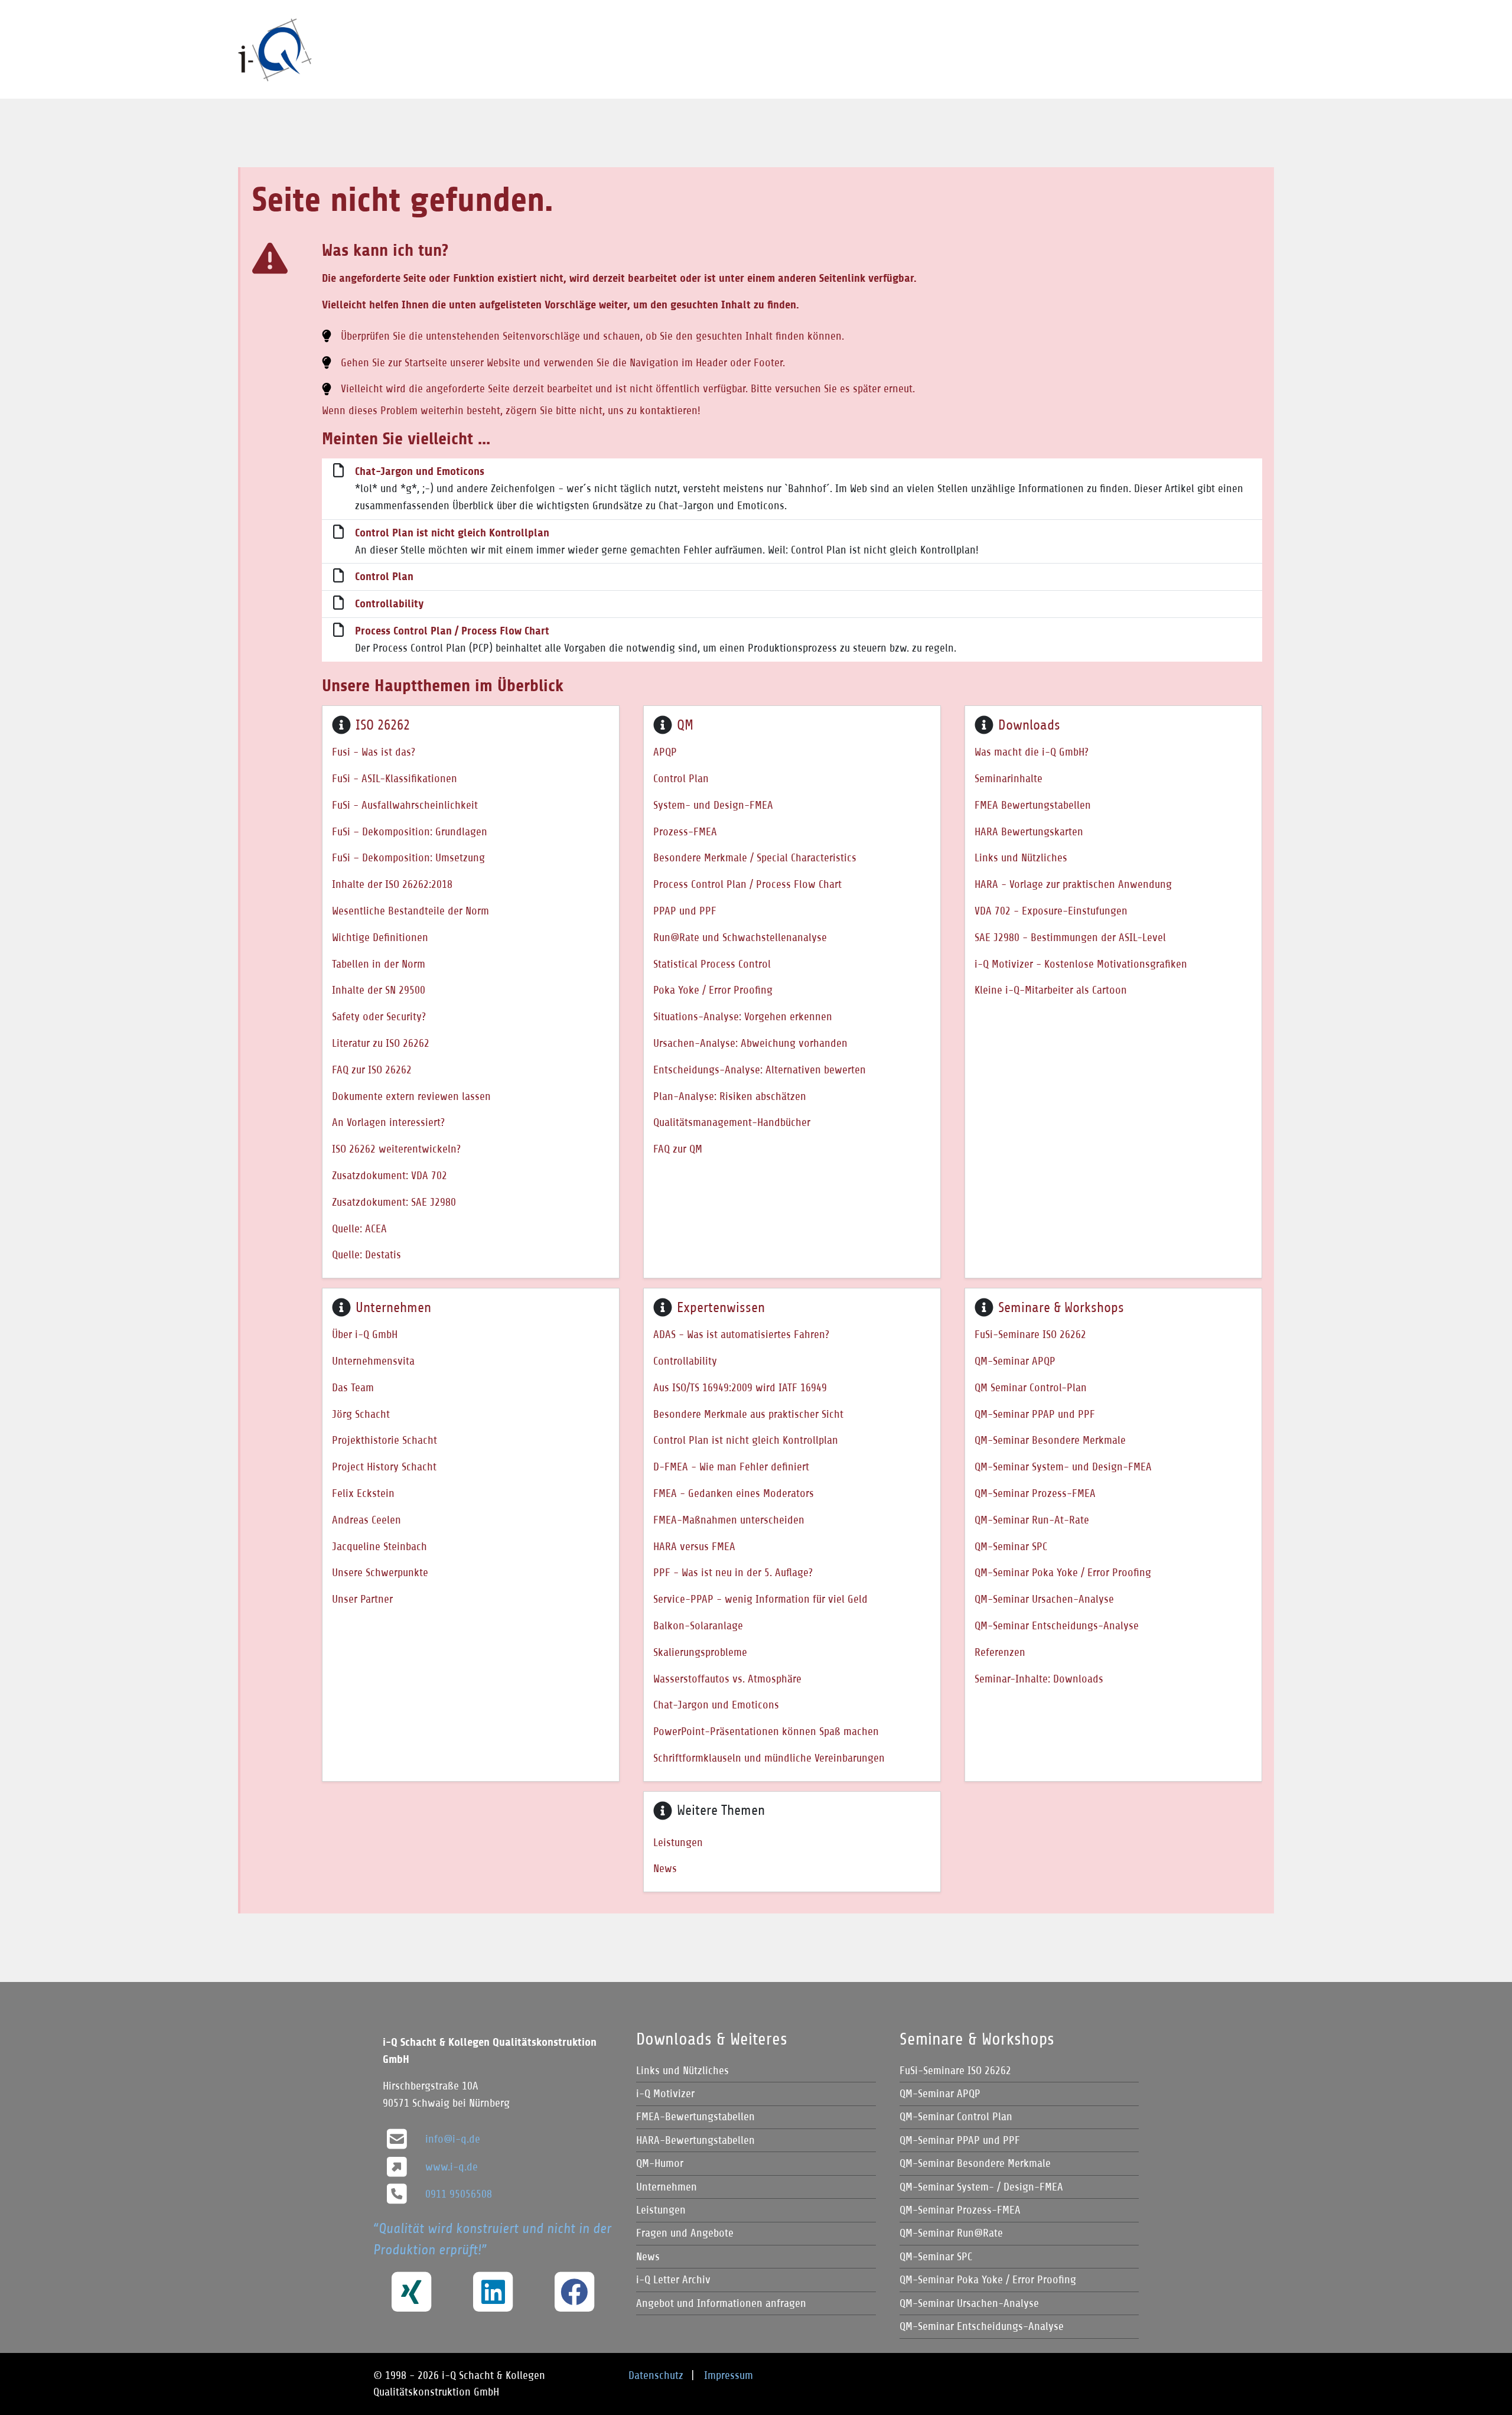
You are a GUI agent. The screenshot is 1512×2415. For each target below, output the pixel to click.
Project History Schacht (384, 1467)
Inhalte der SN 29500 (379, 990)
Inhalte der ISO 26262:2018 (392, 884)
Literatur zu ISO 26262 (381, 1043)
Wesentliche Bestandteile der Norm (410, 911)
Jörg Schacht (361, 1414)
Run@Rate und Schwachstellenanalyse (740, 937)
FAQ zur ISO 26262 (372, 1070)
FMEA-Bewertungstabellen (695, 2116)
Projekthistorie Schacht (384, 1440)
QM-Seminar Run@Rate (951, 2233)
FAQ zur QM (678, 1149)
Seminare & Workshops (1061, 1307)
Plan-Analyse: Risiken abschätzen (730, 1096)
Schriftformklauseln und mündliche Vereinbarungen (769, 1758)
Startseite (426, 362)
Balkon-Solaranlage (698, 1625)
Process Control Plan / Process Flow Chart (452, 631)
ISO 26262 (383, 725)
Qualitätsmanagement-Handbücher (732, 1122)
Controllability (389, 604)
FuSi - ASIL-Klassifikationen (395, 778)
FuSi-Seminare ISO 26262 (1030, 1334)
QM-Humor (660, 2163)
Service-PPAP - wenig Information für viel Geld (760, 1599)
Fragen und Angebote (685, 2233)
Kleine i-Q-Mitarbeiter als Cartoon (1051, 990)
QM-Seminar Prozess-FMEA (1035, 1493)
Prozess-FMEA (685, 831)
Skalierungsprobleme (700, 1652)
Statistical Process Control (712, 964)
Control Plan (384, 577)
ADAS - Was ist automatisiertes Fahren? (741, 1334)
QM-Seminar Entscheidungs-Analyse (1057, 1625)
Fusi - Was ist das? (374, 752)
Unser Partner (362, 1599)
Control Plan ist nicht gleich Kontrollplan (452, 533)
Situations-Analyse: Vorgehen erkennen (743, 1016)
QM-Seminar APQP (1015, 1361)
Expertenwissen (721, 1307)
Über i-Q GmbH (365, 1334)
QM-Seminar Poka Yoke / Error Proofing (1063, 1572)
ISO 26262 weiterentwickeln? (396, 1149)
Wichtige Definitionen (380, 937)
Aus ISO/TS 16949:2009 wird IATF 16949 (740, 1387)
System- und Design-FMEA (713, 805)
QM (685, 725)
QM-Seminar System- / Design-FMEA (981, 2187)
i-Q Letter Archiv (673, 2279)
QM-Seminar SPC (1011, 1546)
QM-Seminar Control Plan (956, 2116)
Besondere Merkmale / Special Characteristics (755, 857)
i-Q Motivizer (665, 2093)
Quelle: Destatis (366, 1254)
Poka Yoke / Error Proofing (713, 990)
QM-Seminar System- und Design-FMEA (1063, 1467)
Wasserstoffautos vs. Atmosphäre (727, 1679)
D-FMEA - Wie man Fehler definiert (731, 1467)
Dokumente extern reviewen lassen (411, 1096)
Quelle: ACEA (359, 1228)
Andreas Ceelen (366, 1520)
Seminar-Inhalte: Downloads (1039, 1679)
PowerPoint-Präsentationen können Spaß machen (766, 1731)
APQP (665, 752)
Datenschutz (656, 2375)
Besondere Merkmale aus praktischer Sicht (748, 1414)
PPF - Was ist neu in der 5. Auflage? (733, 1572)
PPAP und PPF (685, 911)
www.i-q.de (452, 2167)
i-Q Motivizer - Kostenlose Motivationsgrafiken (1081, 964)
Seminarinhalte (1008, 778)
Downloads (1029, 725)
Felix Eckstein (363, 1493)
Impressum (729, 2375)
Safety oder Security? (379, 1016)
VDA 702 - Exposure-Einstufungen (1051, 911)
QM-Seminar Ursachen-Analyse (1044, 1599)
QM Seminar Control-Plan (1031, 1387)
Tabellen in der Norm (379, 964)
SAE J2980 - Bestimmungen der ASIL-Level (1070, 937)
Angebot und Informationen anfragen (721, 2303)
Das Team (353, 1387)
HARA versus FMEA (694, 1546)
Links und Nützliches (1021, 857)
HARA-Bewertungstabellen (695, 2140)
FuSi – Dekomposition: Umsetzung (408, 857)
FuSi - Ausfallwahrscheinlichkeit (405, 805)
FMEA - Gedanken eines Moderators (734, 1493)
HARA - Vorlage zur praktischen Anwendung (1073, 884)
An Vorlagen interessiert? (388, 1122)
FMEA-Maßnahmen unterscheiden (729, 1520)
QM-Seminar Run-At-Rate (1032, 1520)
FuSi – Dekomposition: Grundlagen (410, 831)
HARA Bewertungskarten (1029, 831)
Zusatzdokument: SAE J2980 (394, 1202)
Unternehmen (393, 1307)
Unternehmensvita (373, 1361)
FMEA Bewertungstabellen (1033, 805)
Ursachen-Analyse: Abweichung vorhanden (750, 1043)
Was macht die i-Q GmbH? (1032, 752)
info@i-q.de (453, 2139)
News (665, 1868)
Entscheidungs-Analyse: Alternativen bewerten (760, 1070)
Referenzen (1000, 1652)
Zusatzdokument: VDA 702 (390, 1175)
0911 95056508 (459, 2194)
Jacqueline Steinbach (379, 1546)
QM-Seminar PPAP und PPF (1035, 1414)
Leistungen (678, 1842)
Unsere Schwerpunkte (380, 1572)
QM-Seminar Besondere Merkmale (1050, 1440)
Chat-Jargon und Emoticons (420, 471)
